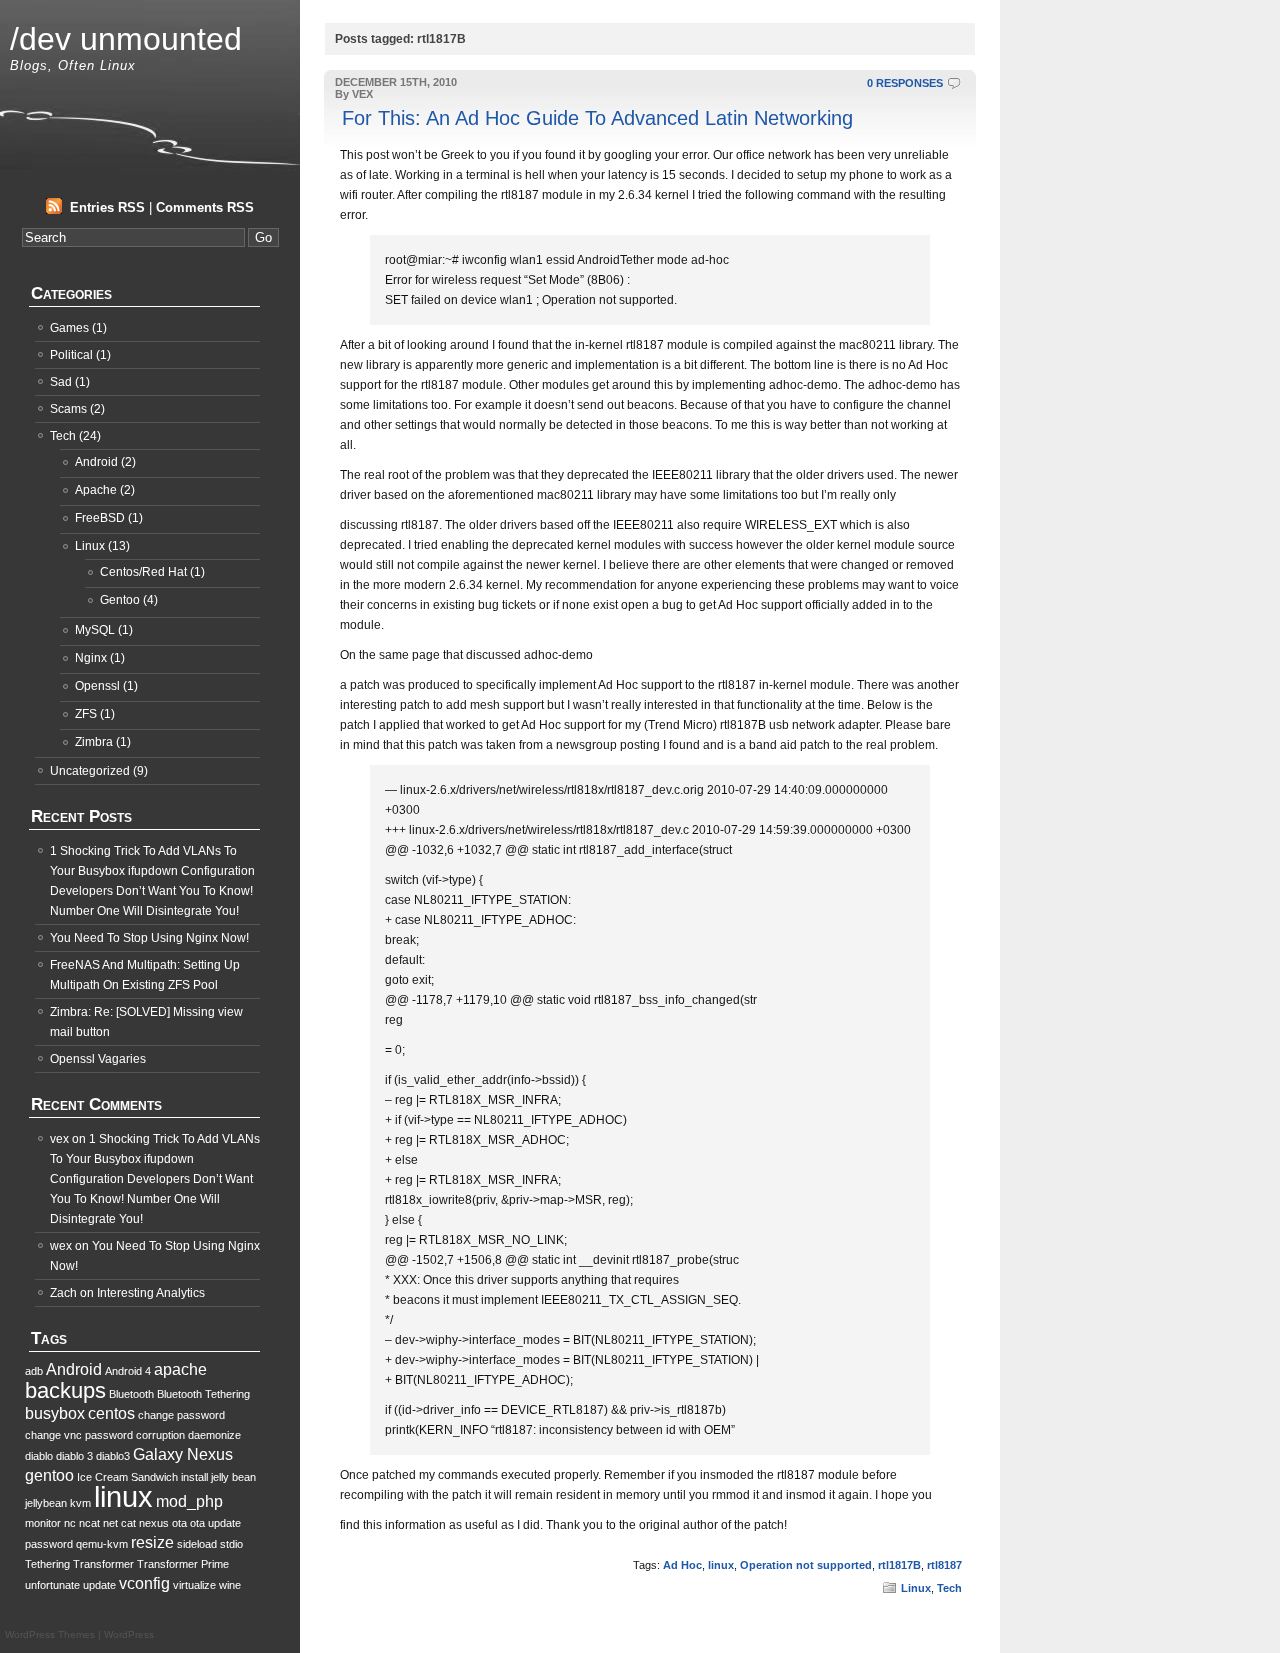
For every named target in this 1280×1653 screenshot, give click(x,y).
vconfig (144, 1583)
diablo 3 (74, 1456)
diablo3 (113, 1456)
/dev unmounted (126, 39)
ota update (215, 1523)
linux (721, 1565)
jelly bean (233, 1477)
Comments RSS (205, 207)
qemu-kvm (102, 1544)
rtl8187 (944, 1565)
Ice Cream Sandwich (127, 1477)
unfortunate (52, 1585)
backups (65, 1390)
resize (152, 1542)
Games (69, 328)
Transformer (103, 1564)
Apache (96, 490)
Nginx (91, 658)
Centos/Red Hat (143, 572)
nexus (154, 1523)
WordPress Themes (50, 1634)
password (49, 1544)
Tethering (47, 1564)
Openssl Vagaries (98, 1059)
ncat (89, 1523)
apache (180, 1369)
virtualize (194, 1585)
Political (71, 355)
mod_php (189, 1501)
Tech (949, 1588)
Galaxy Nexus (183, 1454)
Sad (61, 382)
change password (181, 1415)
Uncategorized (90, 771)
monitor (43, 1523)
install (194, 1477)
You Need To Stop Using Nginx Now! (149, 938)
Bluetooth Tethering (203, 1394)
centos (111, 1413)
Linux (916, 1588)
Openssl (97, 686)
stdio (231, 1544)
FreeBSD (100, 518)
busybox (55, 1413)
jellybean (46, 1503)
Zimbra (94, 742)
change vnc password (79, 1435)
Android (96, 462)
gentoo (49, 1475)
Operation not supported (806, 1565)
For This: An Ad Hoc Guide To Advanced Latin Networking (597, 118)
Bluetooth (131, 1394)
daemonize (214, 1435)
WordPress (129, 1634)
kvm (80, 1503)
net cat (119, 1523)
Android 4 (128, 1371)
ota (179, 1523)
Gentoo (120, 600)
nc (70, 1523)
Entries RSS (107, 207)
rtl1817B (899, 1565)
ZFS (86, 714)
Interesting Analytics (151, 1293)
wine (230, 1585)
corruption (160, 1435)
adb (34, 1371)
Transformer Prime (183, 1564)
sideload (197, 1544)
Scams (68, 409)
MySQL (95, 630)
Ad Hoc (682, 1565)
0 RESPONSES (905, 83)
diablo (39, 1456)
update (99, 1585)
